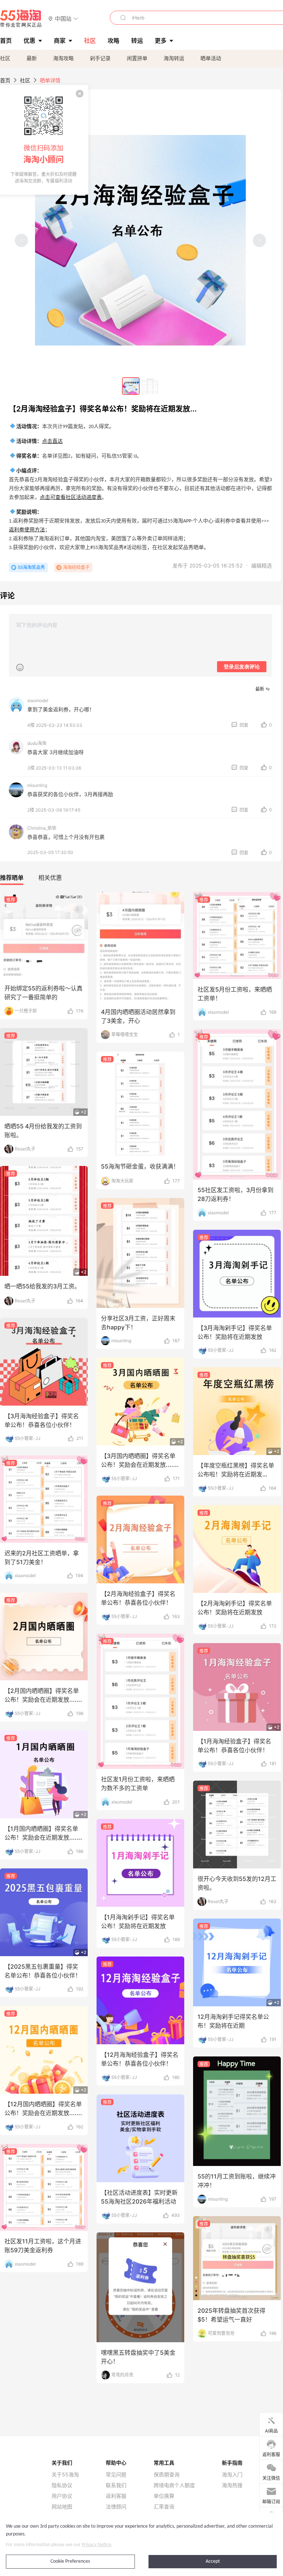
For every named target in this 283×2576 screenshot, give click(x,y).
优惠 (29, 41)
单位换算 (164, 2496)
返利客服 (116, 2496)
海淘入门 (232, 2475)
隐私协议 (62, 2485)
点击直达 (52, 442)
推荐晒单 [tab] (12, 878)
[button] (63, 18)
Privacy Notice (97, 2545)
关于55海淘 (65, 2475)
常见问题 (116, 2475)
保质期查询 (167, 2475)
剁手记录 (100, 58)
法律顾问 (116, 2507)
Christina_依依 (42, 828)
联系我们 (116, 2485)
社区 (5, 58)
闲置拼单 (137, 58)
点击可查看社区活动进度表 (71, 498)
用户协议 (62, 2496)
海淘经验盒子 (76, 567)
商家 (60, 41)
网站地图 (62, 2507)
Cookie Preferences (70, 2561)
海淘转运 (174, 58)
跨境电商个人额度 (174, 2485)
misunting (37, 785)
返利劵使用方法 (27, 530)
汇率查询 (164, 2507)
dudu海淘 (37, 743)
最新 (32, 58)
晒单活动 (211, 58)
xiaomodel (38, 700)
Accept (213, 2561)
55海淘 (21, 18)
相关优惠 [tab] (50, 878)
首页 (5, 80)
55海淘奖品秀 (31, 567)
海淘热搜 (232, 2485)
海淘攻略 (63, 58)
